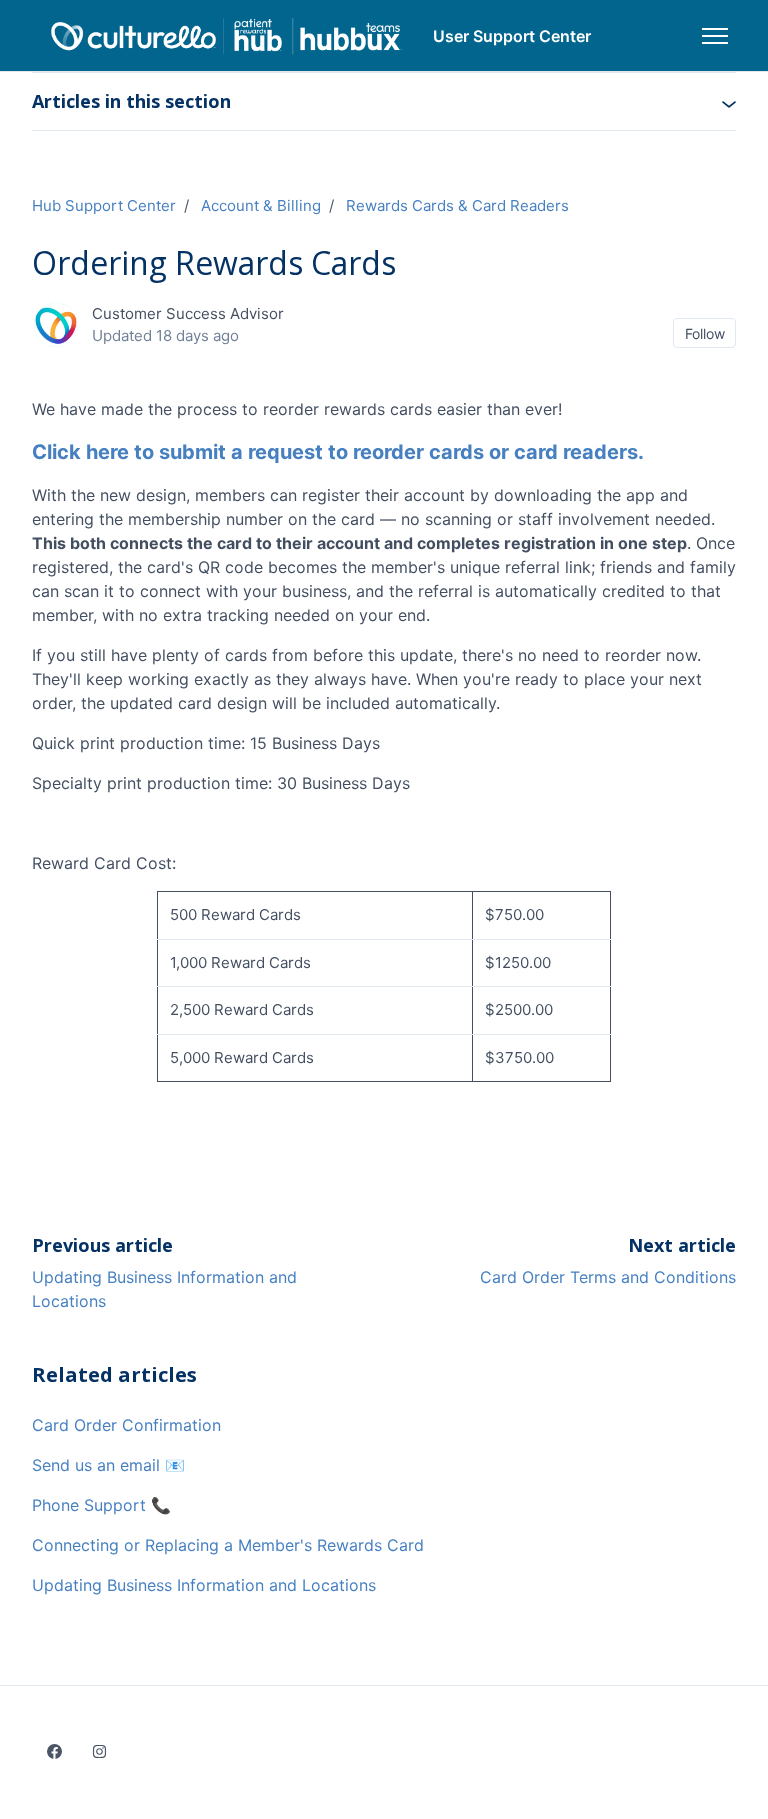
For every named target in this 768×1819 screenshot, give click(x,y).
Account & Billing (261, 205)
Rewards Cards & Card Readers (457, 205)
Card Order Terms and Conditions (608, 1277)
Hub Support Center (104, 205)
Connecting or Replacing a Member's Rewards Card (228, 1545)
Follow (705, 333)
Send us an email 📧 (108, 1465)
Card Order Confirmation (126, 1425)
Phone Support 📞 (101, 1505)
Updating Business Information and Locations (204, 1585)
